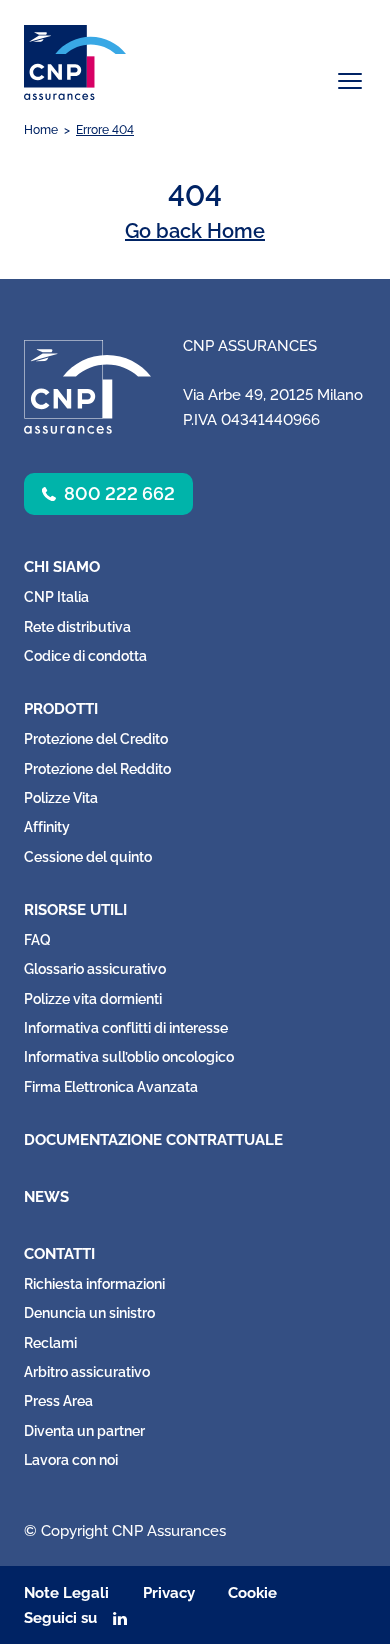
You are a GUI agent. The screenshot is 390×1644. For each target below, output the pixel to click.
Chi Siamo (62, 567)
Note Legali (66, 1593)
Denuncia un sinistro (89, 1313)
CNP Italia (56, 597)
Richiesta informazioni (94, 1284)
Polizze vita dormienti (93, 999)
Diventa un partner (84, 1431)
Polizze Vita (61, 798)
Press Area (58, 1401)
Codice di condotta (85, 656)
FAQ (37, 940)
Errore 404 (105, 130)
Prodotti (61, 709)
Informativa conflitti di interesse (126, 1028)
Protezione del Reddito (97, 769)
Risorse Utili (75, 910)
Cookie (252, 1593)
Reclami (50, 1343)
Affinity (47, 827)
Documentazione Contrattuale (153, 1140)
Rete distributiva (77, 627)
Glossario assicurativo (95, 969)
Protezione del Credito (96, 739)
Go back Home (195, 231)
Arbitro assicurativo (87, 1372)
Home (41, 130)
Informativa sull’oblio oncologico (129, 1057)
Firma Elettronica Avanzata (111, 1087)
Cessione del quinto (88, 857)
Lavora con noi (71, 1460)
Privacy (169, 1593)
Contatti (59, 1254)
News (46, 1197)
